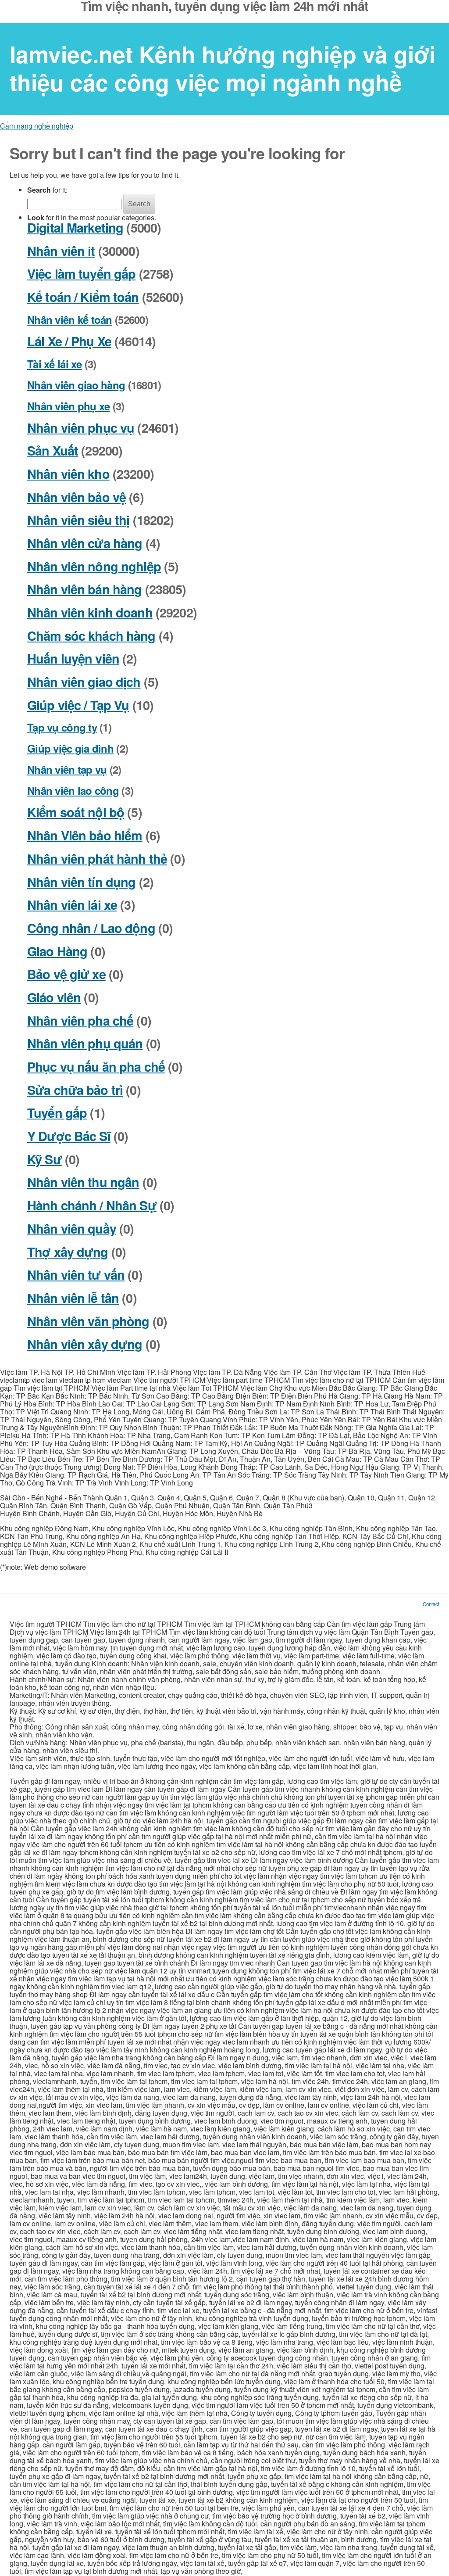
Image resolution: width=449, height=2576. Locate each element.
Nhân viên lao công (73, 790)
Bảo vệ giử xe (66, 974)
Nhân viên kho (68, 474)
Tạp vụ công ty (62, 727)
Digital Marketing (75, 228)
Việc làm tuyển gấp (81, 274)
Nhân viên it (61, 251)
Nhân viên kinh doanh (90, 612)
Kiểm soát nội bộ (76, 812)
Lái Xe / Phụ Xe (69, 341)
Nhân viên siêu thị (78, 520)
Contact (431, 1604)
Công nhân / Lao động (91, 928)
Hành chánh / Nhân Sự (92, 1205)
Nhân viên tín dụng (81, 882)
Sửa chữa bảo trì (75, 1090)
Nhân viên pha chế (80, 1021)
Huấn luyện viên (73, 658)
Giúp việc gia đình (70, 748)
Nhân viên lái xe (72, 905)
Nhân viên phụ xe (68, 406)
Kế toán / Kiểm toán (83, 297)
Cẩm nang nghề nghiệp (37, 126)
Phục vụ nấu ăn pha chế (96, 1067)
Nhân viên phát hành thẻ (97, 859)
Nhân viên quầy (72, 1229)
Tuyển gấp (57, 1113)
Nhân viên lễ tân (73, 1298)
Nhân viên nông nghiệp (94, 566)
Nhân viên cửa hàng (85, 543)
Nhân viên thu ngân (83, 1182)
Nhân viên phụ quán (85, 1043)
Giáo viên (54, 997)
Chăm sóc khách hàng (91, 636)
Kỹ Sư (45, 1159)
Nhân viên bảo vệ (77, 497)
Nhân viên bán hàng (84, 589)
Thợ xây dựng (68, 1252)
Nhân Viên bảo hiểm (85, 835)
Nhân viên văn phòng (88, 1321)
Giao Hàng (57, 951)
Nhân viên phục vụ (81, 428)
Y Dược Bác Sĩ (69, 1136)
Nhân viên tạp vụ (67, 769)
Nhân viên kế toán (70, 319)
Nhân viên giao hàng (76, 385)
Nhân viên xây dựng (85, 1344)
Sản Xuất (53, 450)
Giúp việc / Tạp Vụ (78, 705)
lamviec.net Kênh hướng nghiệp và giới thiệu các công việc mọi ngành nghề (223, 68)
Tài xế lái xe (55, 364)
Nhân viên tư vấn (76, 1275)
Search (139, 204)
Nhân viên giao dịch (84, 682)
